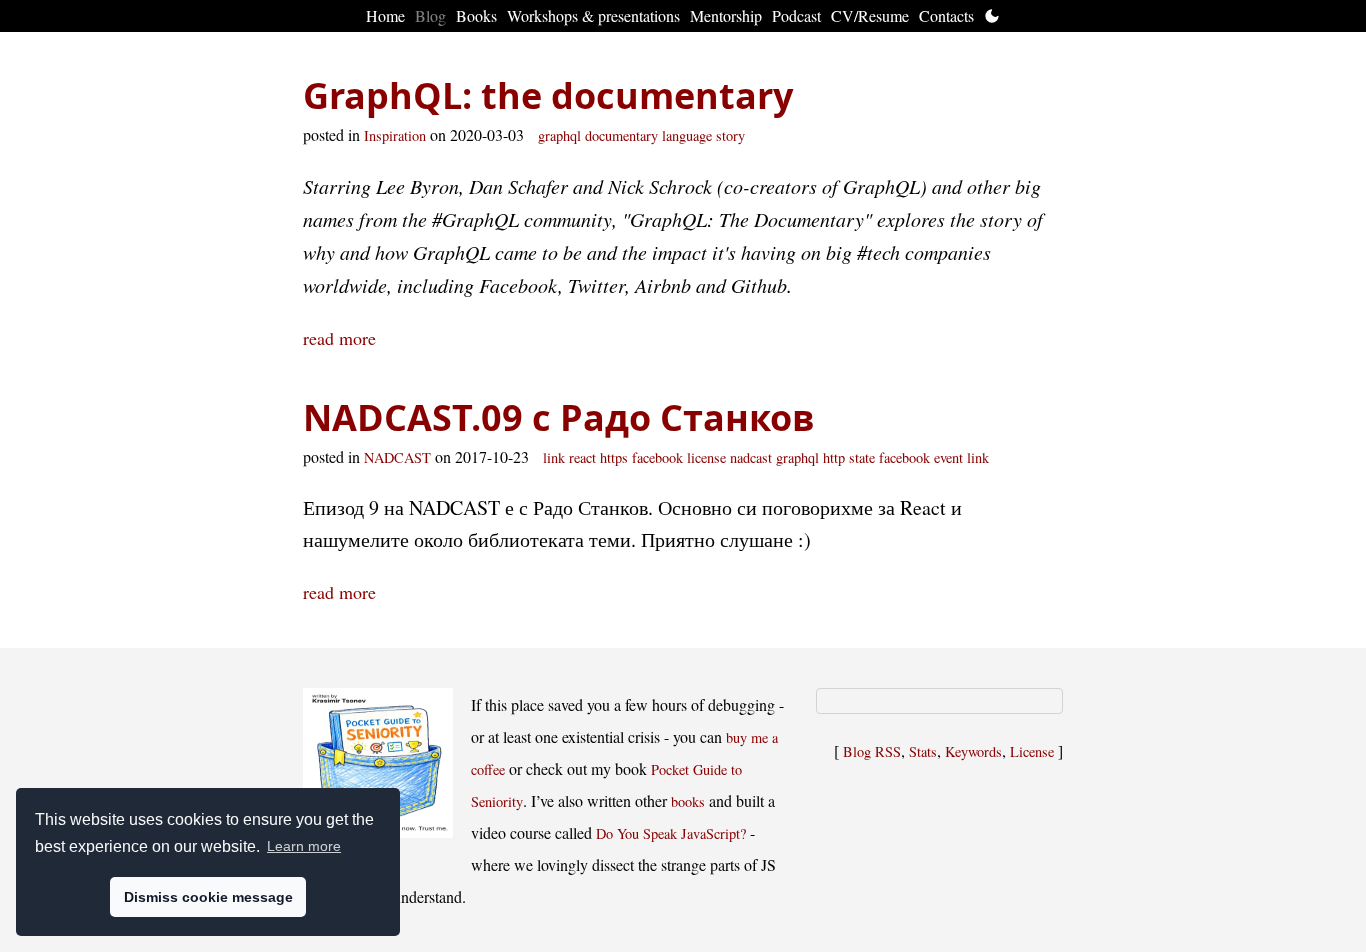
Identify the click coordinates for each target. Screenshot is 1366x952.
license (706, 457)
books (688, 801)
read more (339, 338)
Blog (430, 15)
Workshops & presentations (593, 15)
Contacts (946, 15)
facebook (657, 457)
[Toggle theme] (992, 16)
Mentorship (726, 15)
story (730, 135)
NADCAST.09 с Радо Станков (559, 417)
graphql (559, 135)
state (862, 457)
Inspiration (395, 135)
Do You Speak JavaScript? (671, 833)
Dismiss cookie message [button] (208, 897)
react (582, 457)
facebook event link (934, 457)
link (554, 457)
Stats (923, 751)
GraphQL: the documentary (548, 95)
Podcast (796, 15)
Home (385, 15)
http (834, 457)
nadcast (751, 457)
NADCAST (397, 457)
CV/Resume (870, 15)
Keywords (973, 751)
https (614, 457)
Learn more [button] (304, 846)
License (1032, 751)
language (687, 135)
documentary (621, 135)
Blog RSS (872, 751)
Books (476, 15)
